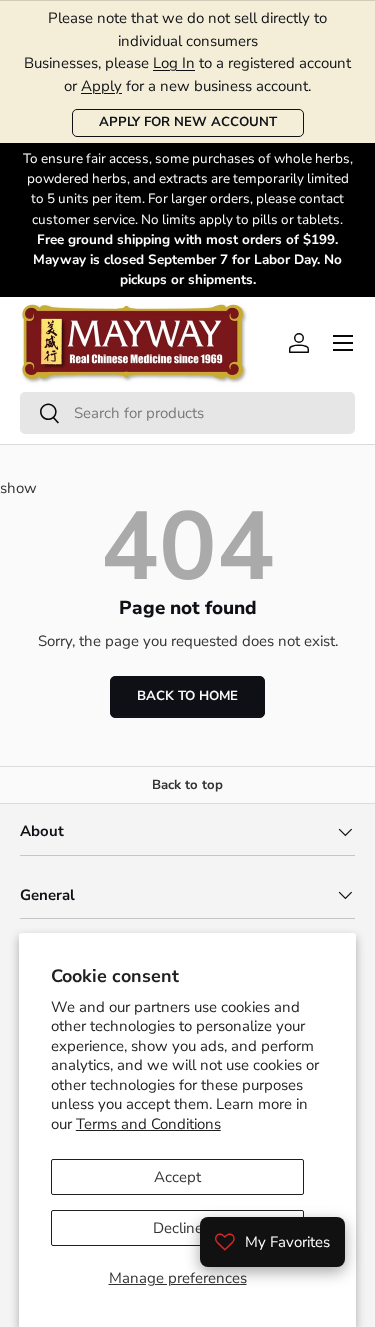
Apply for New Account (188, 122)
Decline (178, 1228)
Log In (174, 63)
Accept (177, 1177)
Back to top (187, 785)
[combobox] (187, 413)
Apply (101, 86)
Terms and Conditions (148, 1124)
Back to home (187, 696)
